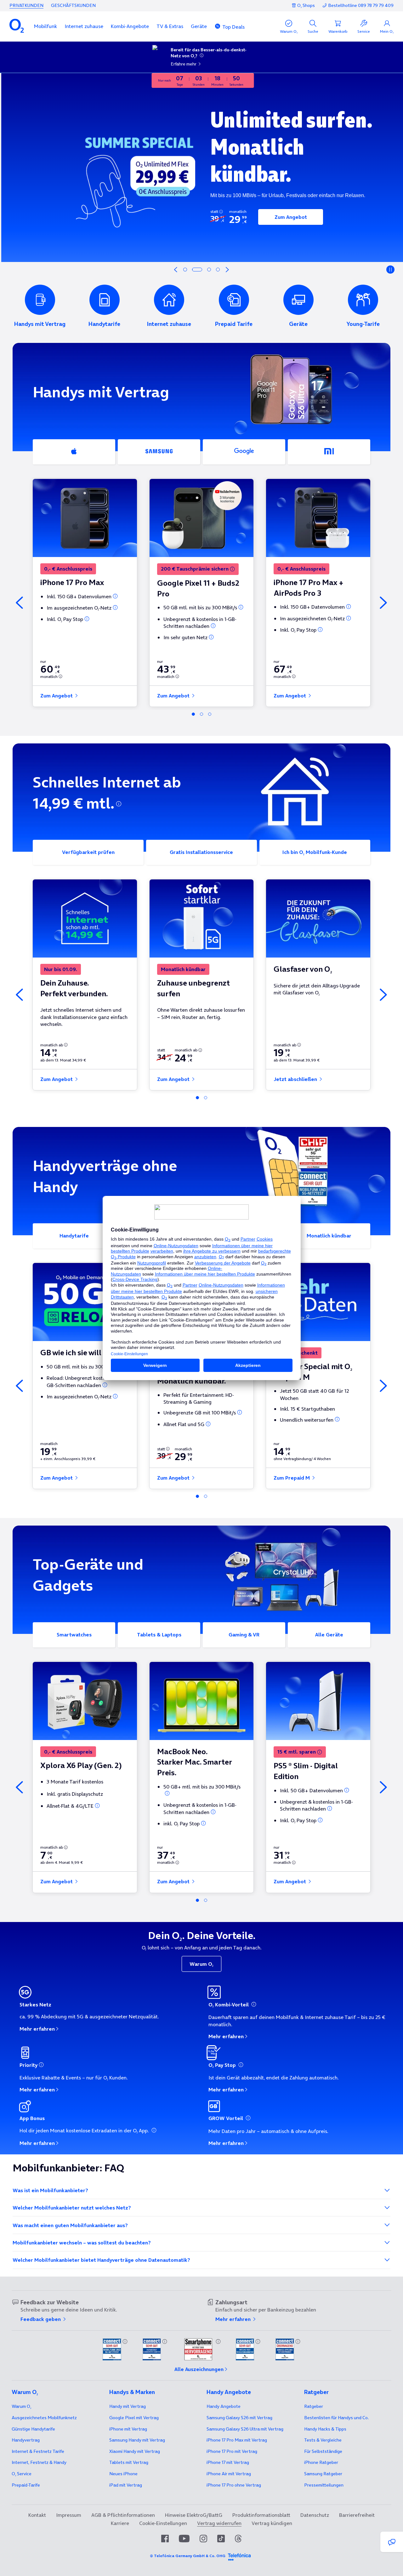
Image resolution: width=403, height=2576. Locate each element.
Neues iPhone (123, 2474)
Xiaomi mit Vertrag (135, 2451)
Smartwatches (74, 1635)
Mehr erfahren (37, 2029)
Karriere (120, 2523)
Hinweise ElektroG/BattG (194, 2515)
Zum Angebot (289, 217)
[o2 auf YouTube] (184, 2539)
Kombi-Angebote (130, 26)
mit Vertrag (128, 2406)
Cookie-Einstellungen (163, 2523)
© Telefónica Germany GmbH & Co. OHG (188, 2556)
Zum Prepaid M (292, 1478)
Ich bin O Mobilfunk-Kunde (315, 852)
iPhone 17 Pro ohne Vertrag (234, 2485)
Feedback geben (41, 2319)
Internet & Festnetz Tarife (38, 2451)
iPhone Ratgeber (321, 2462)
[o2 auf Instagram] (203, 2539)
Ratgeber (314, 2406)
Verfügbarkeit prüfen (88, 852)
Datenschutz (315, 2515)
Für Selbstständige (323, 2451)
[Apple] (74, 452)
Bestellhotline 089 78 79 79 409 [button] (361, 6)
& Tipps (325, 2429)
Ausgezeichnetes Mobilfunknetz (44, 2418)
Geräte (199, 26)
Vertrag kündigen (272, 2523)
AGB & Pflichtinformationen (123, 2515)
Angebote (224, 2406)
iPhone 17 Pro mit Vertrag (237, 2440)
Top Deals (233, 27)
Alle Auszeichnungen (199, 2369)
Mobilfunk (45, 26)
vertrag (26, 2440)
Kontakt (37, 2515)
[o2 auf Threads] (238, 2539)
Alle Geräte (329, 1635)
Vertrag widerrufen (219, 2523)
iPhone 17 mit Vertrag (228, 2462)
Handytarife (74, 1236)
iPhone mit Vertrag (128, 2429)
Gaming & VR (244, 1635)
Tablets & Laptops (159, 1635)
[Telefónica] (239, 2556)
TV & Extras (170, 26)
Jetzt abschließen (296, 1079)
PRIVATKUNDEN (26, 5)
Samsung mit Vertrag (137, 2440)
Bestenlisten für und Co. (336, 2418)
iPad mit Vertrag (126, 2485)
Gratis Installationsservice (201, 852)
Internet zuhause (84, 26)
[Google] (244, 452)
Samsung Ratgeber (323, 2474)
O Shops (306, 5)
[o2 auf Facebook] (165, 2539)
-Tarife (26, 2485)
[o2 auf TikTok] (221, 2539)
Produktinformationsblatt (261, 2515)
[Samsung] (159, 452)
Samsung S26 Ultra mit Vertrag (245, 2429)
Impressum (69, 2515)
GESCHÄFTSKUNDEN (73, 5)
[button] (45, 26)
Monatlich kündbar (329, 1236)
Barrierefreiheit (357, 2515)
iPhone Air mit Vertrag (229, 2474)
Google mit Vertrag (134, 2418)
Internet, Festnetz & (39, 2462)
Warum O (201, 1964)
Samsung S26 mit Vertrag (239, 2418)
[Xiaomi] (329, 452)
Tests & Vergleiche (323, 2440)
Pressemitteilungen (324, 2485)
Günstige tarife (33, 2429)
